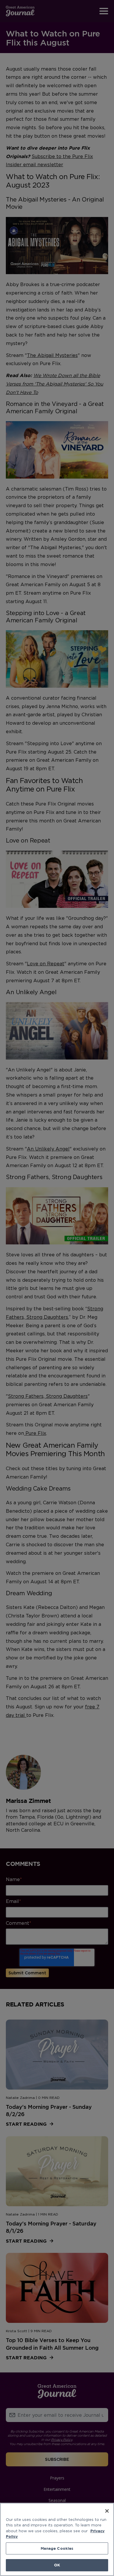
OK (57, 2565)
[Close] (107, 2511)
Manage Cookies (57, 2548)
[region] (57, 2539)
